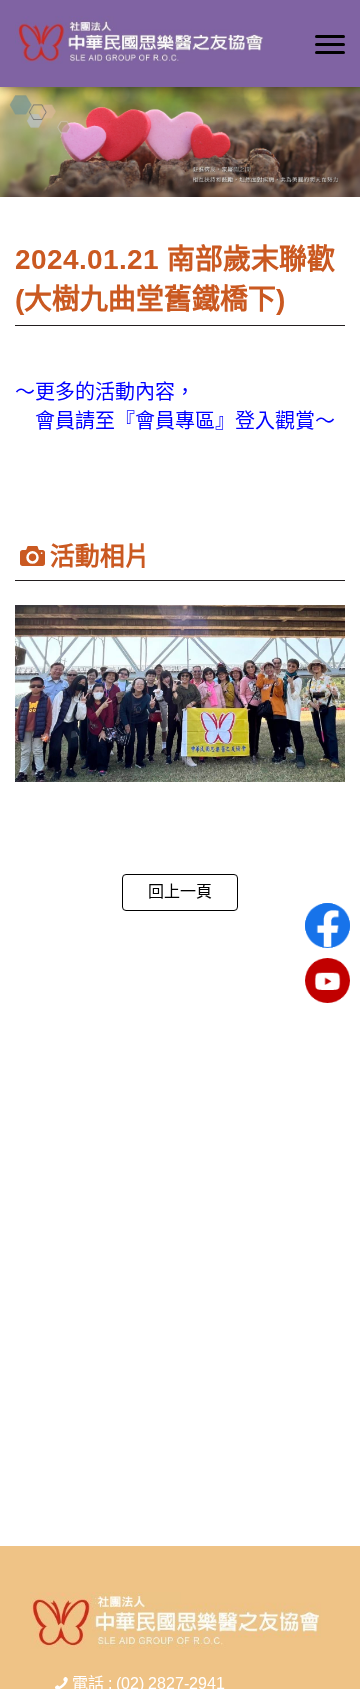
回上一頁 (180, 891)
